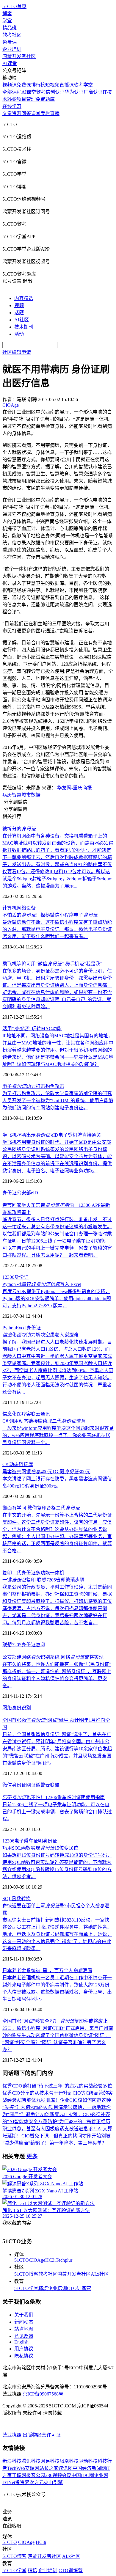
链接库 (26, 1464)
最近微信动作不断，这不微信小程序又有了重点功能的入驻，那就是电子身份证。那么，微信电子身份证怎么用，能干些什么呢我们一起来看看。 (57, 929)
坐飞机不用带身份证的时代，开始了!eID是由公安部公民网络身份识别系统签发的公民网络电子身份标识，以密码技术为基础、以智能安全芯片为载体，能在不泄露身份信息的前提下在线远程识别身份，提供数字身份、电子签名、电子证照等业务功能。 (57, 1156)
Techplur (64, 2260)
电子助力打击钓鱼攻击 (33, 1086)
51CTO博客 (26, 2274)
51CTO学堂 (26, 2288)
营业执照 (12, 2435)
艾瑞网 (32, 2468)
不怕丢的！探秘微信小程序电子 (50, 915)
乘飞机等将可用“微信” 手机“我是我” (52, 964)
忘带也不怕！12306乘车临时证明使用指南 (54, 1797)
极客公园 (36, 2475)
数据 (36, 795)
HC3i (50, 2260)
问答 (26, 113)
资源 (17, 113)
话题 (19, 313)
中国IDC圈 (83, 2475)
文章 (7, 113)
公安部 (24, 1193)
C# (6, 1464)
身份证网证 (24, 1785)
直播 (55, 113)
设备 (31, 908)
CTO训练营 (79, 2288)
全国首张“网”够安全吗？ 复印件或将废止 (55, 2021)
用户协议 (24, 2349)
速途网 (65, 2468)
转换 (26, 1899)
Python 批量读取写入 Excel (42, 1284)
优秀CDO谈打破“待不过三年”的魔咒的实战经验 (52, 2086)
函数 (16, 1899)
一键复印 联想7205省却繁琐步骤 (43, 1580)
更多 (32, 2156)
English (21, 2342)
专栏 (45, 113)
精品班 (10, 28)
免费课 (10, 42)
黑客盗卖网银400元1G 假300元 (46, 1472)
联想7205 (12, 1645)
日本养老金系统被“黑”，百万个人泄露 (47, 1971)
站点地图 (24, 2329)
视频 (19, 305)
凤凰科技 (69, 2461)
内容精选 (24, 298)
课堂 (36, 113)
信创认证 (55, 92)
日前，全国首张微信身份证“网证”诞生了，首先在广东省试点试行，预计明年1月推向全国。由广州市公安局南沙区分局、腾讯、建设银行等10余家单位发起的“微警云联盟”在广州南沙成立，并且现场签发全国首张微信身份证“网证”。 (57, 1749)
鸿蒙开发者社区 (19, 56)
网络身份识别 (17, 1708)
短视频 (52, 85)
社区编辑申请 (17, 352)
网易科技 (50, 2461)
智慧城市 (21, 795)
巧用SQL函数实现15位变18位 (40, 1848)
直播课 (67, 85)
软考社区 (12, 35)
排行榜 (38, 85)
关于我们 (24, 2315)
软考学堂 (83, 85)
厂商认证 (93, 92)
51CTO (22, 2260)
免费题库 (45, 99)
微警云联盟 (48, 1785)
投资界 (22, 2482)
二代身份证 (24, 1573)
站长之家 (49, 2468)
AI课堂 (10, 63)
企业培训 (12, 49)
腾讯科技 (31, 2461)
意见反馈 (24, 2336)
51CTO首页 (14, 6)
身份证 (10, 1193)
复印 (7, 1573)
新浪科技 (12, 2461)
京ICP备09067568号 (43, 2394)
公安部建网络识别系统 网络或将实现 (53, 1657)
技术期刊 (24, 327)
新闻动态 (24, 2322)
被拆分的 (19, 829)
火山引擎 (53, 2482)
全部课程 (12, 92)
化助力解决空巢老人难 (40, 1335)
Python (9, 1328)
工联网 (19, 2475)
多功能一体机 (50, 1573)
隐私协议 (24, 2356)
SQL (7, 1899)
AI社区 (22, 320)
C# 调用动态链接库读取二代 (44, 1421)
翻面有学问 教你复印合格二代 (41, 1508)
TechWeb (16, 2468)
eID (35, 1193)
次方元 (37, 2482)
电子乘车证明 (29, 1841)
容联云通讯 (38, 1414)
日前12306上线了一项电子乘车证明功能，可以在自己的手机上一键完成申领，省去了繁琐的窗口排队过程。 (57, 1812)
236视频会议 (58, 2475)
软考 (41, 92)
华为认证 (74, 92)
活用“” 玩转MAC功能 (32, 1029)
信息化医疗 (14, 1414)
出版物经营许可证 (42, 2435)
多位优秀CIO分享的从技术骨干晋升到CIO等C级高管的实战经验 (58, 2093)
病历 (7, 795)
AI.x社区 (100, 2274)
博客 (7, 14)
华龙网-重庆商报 (75, 788)
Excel (21, 1328)
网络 (21, 908)
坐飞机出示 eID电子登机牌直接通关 (52, 1135)
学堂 (7, 21)
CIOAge (37, 2260)
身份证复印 (33, 1645)
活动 (19, 334)
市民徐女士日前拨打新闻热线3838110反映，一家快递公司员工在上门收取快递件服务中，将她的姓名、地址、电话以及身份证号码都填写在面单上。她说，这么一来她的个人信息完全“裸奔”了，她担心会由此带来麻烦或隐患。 (57, 1934)
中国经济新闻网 (89, 2468)
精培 (43, 2288)
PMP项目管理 (21, 99)
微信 (7, 1785)
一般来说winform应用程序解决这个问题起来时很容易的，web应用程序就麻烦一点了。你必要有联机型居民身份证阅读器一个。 (58, 1435)
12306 (8, 1277)
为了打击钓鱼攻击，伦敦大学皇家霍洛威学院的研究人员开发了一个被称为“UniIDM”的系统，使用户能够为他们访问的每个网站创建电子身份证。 (58, 1101)
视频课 (10, 85)
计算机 (10, 908)
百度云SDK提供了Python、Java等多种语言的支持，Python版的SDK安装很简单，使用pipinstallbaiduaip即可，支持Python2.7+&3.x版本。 (57, 1299)
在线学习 (12, 106)
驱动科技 (88, 2461)
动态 (14, 1464)
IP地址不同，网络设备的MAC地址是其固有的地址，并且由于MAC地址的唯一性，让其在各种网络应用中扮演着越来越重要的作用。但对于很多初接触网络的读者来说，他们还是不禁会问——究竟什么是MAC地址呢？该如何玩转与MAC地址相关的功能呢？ (58, 1050)
